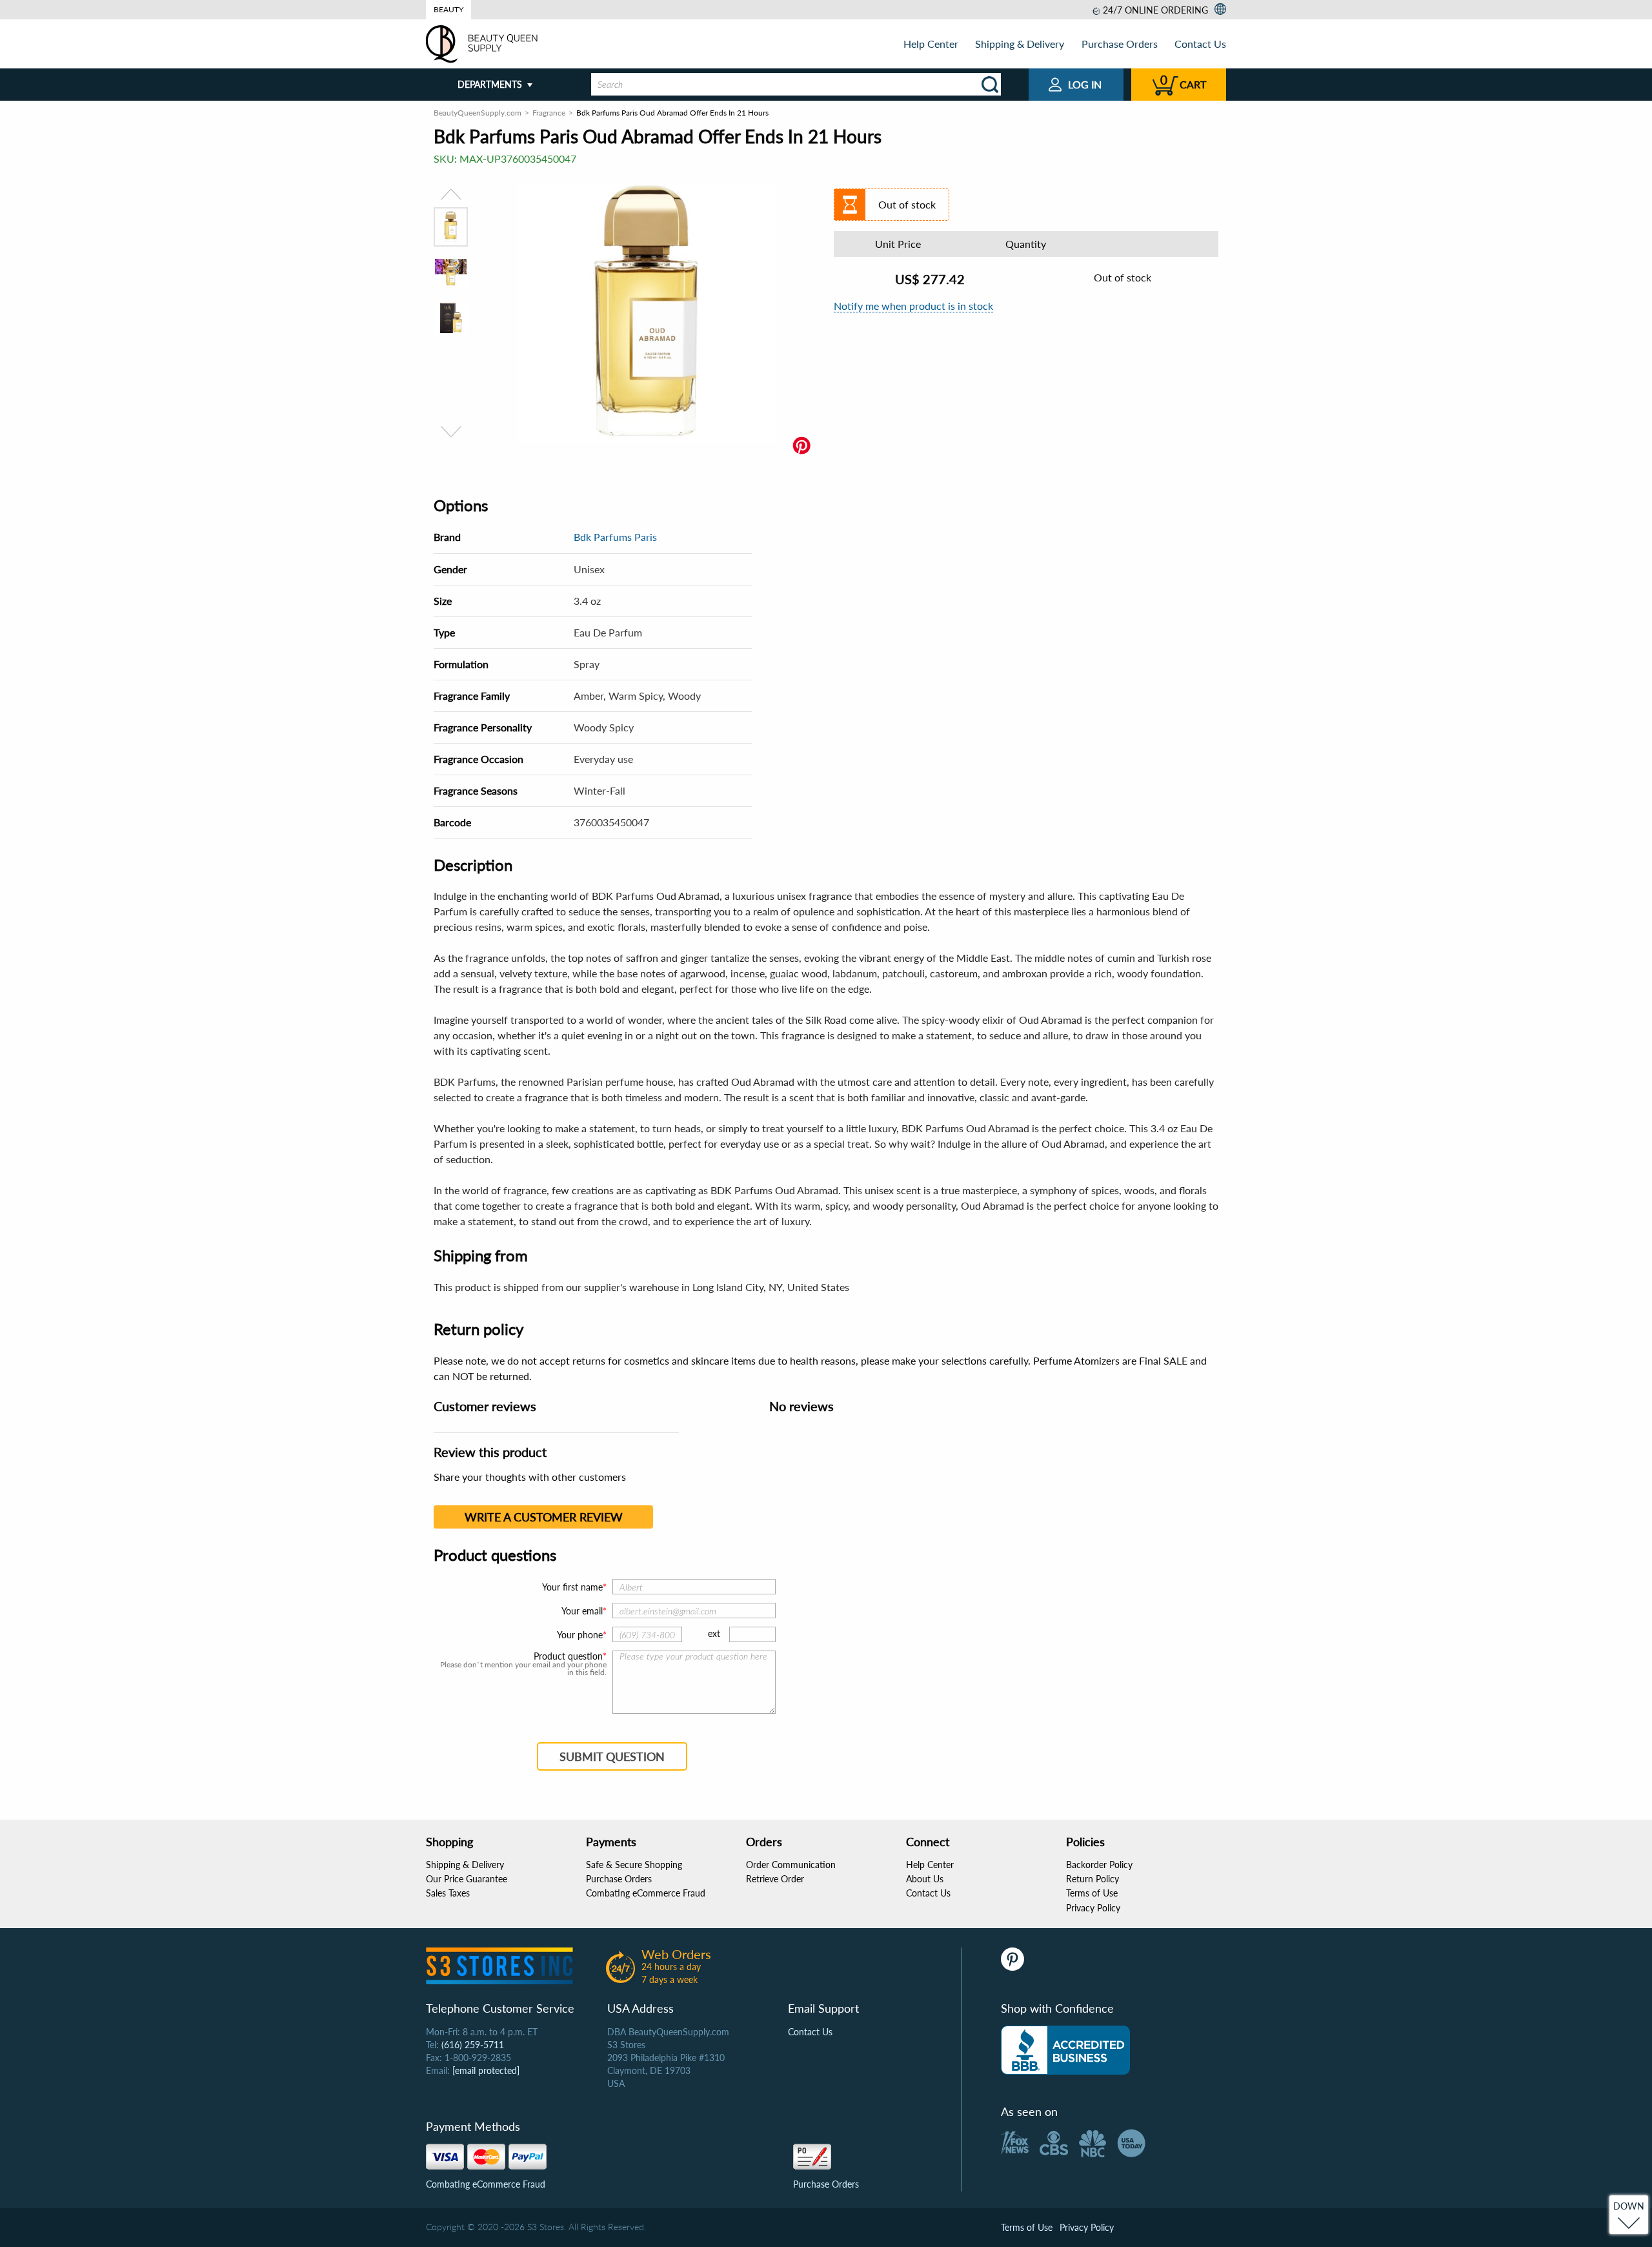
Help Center (931, 44)
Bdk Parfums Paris (615, 537)
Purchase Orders (1120, 44)
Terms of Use (1092, 1893)
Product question (568, 1656)
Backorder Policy (1099, 1865)
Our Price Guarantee (467, 1879)
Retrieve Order (775, 1879)
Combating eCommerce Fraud (646, 1893)
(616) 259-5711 (473, 2045)
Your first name (572, 1587)
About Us (925, 1879)
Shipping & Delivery (1020, 44)
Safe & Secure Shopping (634, 1865)
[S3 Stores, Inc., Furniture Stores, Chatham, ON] (1065, 2050)
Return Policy (1093, 1879)
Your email (582, 1611)
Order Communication (791, 1865)
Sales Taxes (448, 1893)
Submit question (612, 1756)
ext (714, 1633)
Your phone (580, 1635)
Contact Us (1200, 44)
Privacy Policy (1093, 1908)
